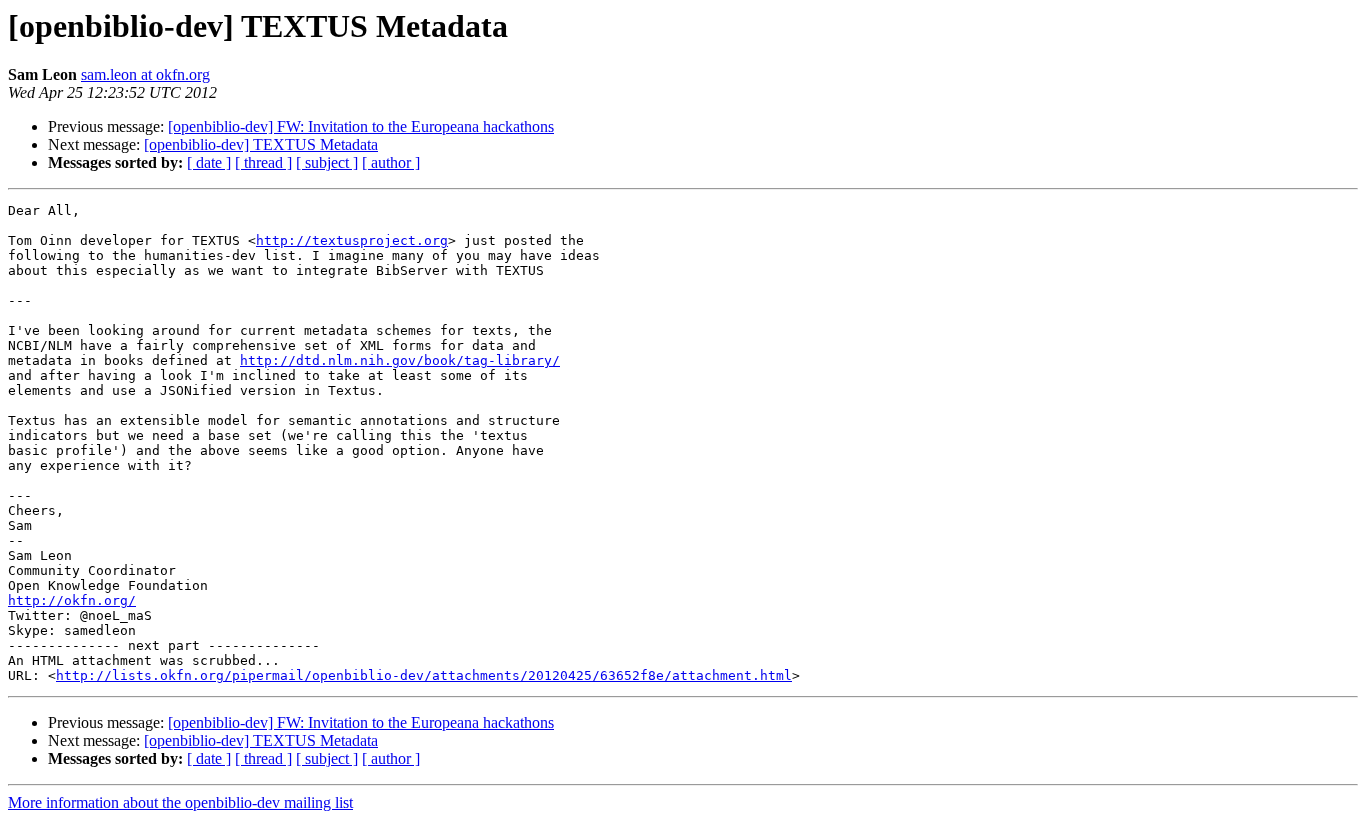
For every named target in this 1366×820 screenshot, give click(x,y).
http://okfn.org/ (72, 600)
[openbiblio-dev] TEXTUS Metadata (261, 144)
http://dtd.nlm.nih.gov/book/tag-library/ (400, 360)
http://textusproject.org (352, 240)
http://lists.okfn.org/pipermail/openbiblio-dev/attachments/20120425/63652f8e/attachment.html (424, 675)
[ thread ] (263, 162)
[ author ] (391, 162)
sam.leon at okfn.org (145, 74)
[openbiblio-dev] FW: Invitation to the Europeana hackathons (361, 126)
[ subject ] (327, 162)
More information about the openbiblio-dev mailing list (180, 802)
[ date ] (209, 162)
